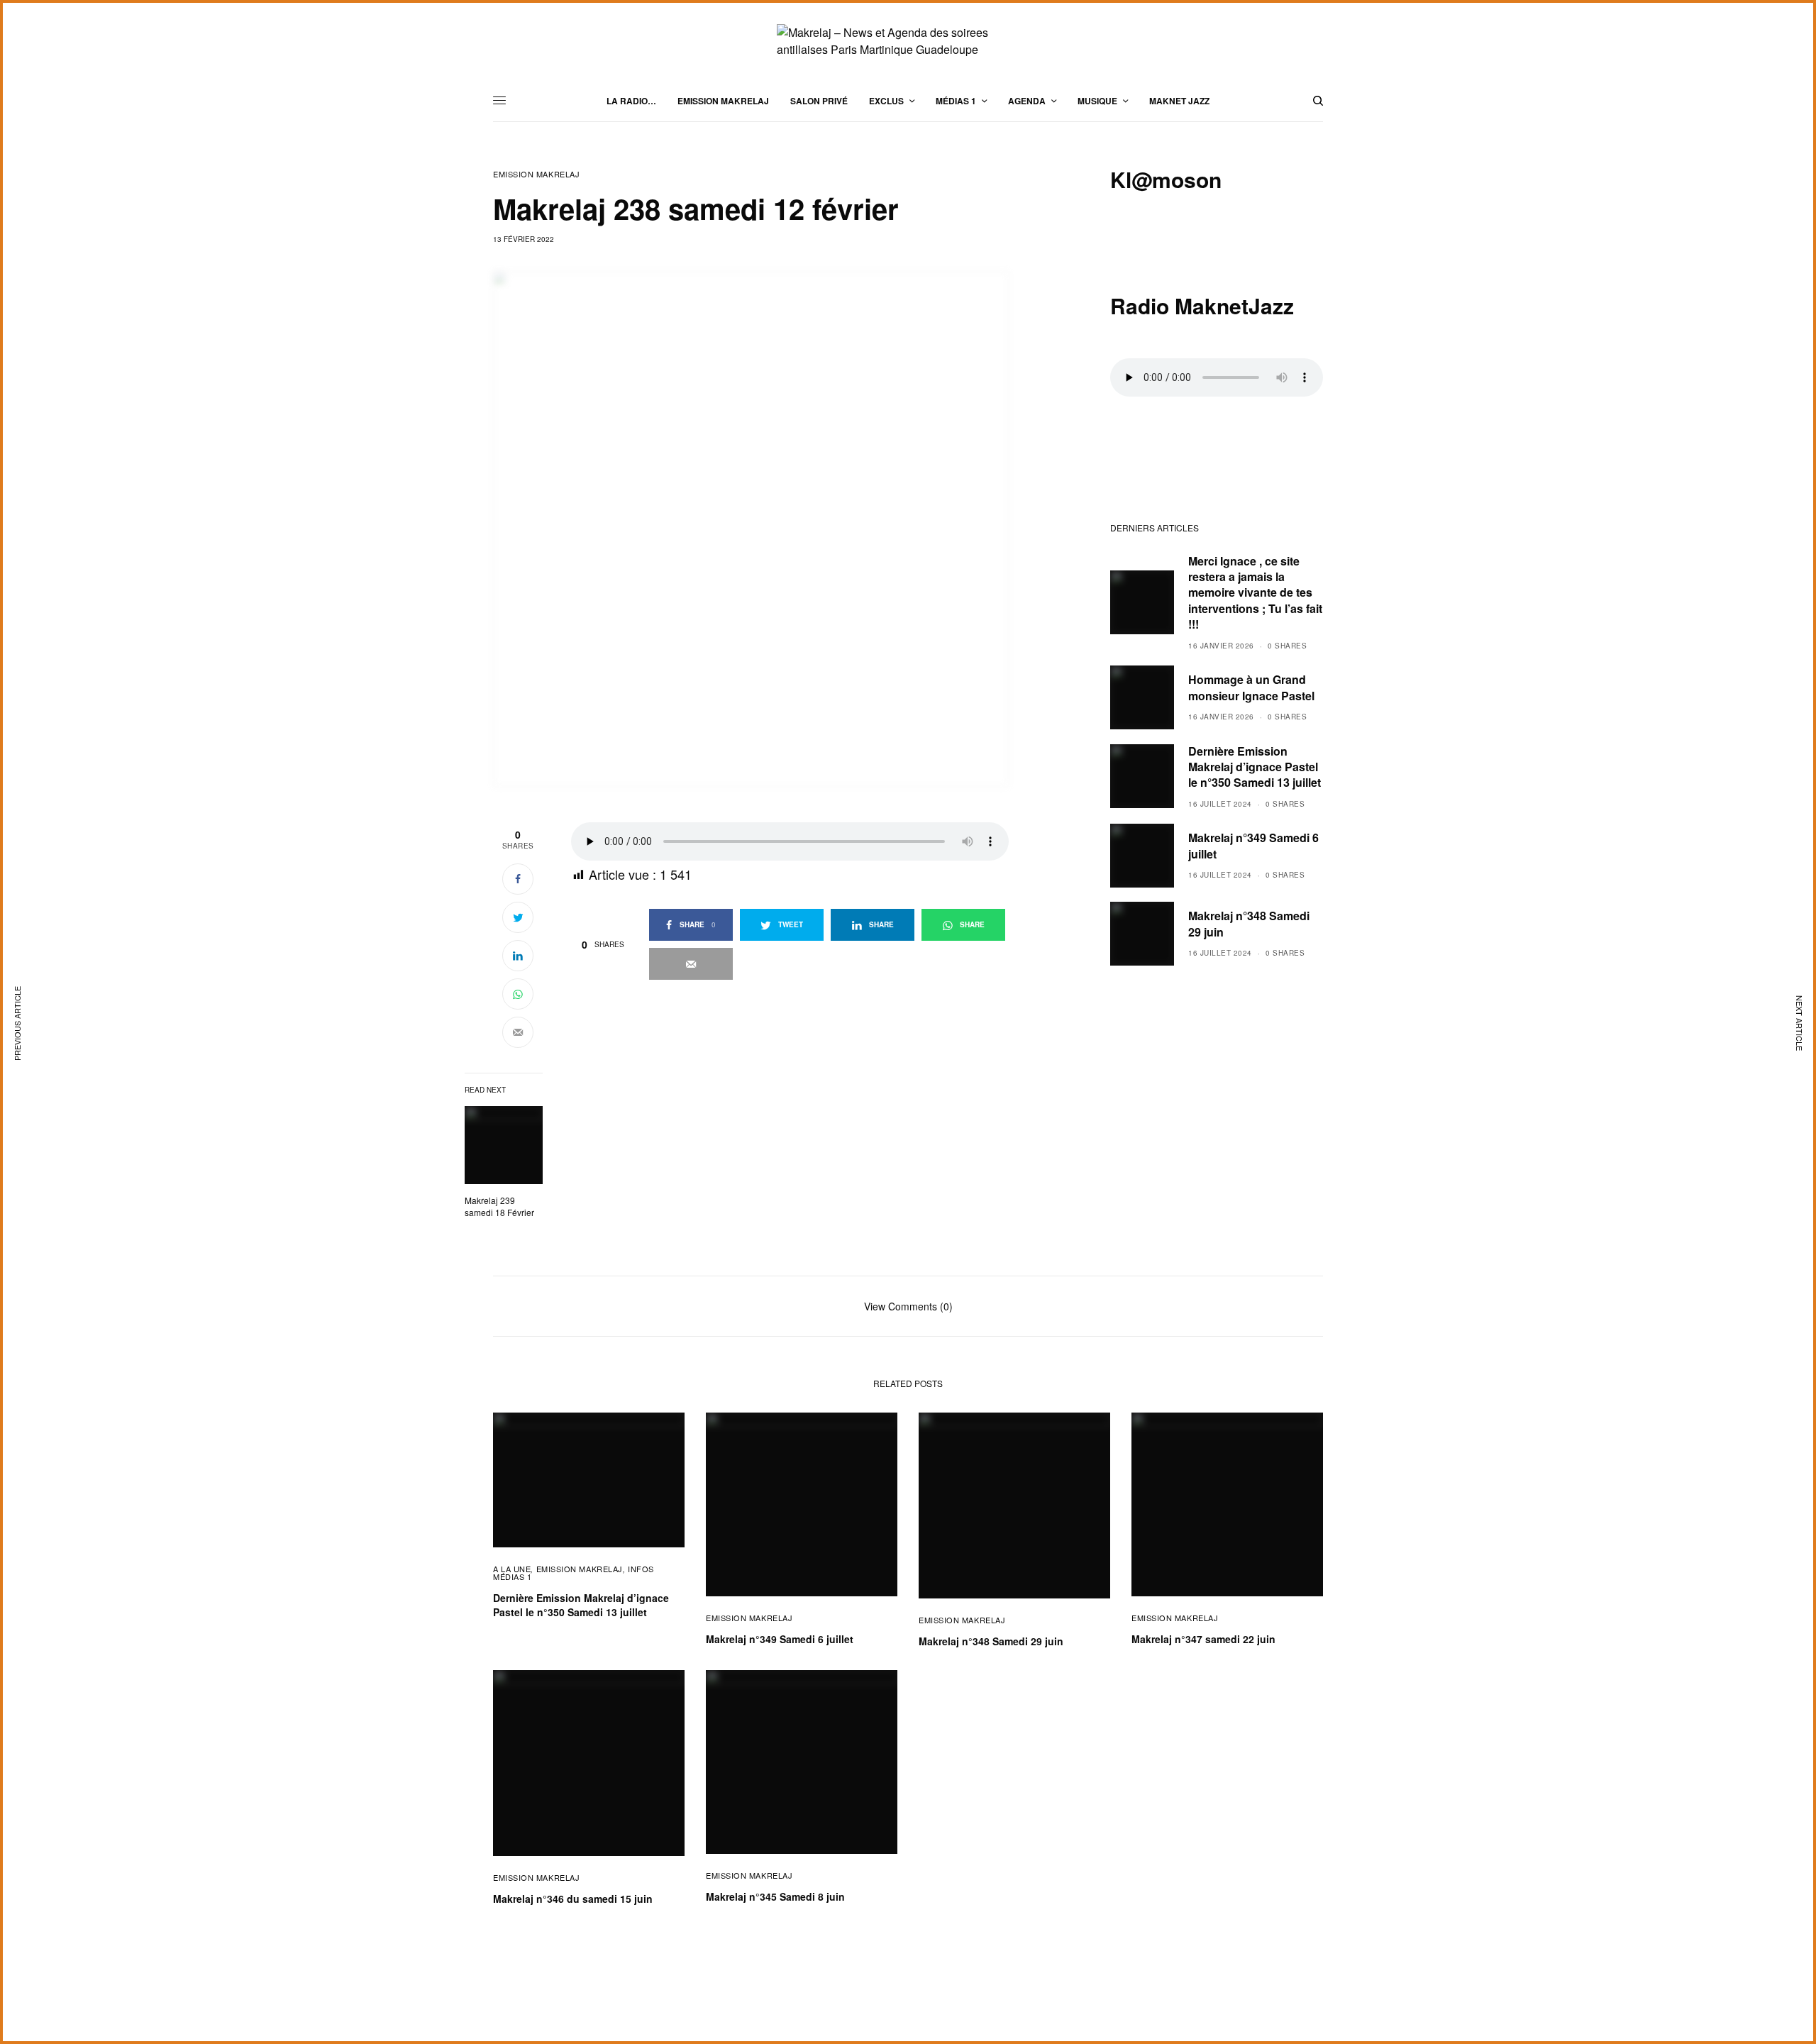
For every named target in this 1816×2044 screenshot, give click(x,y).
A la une (512, 1569)
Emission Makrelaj (536, 174)
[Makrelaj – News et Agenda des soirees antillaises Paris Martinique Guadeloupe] (908, 41)
